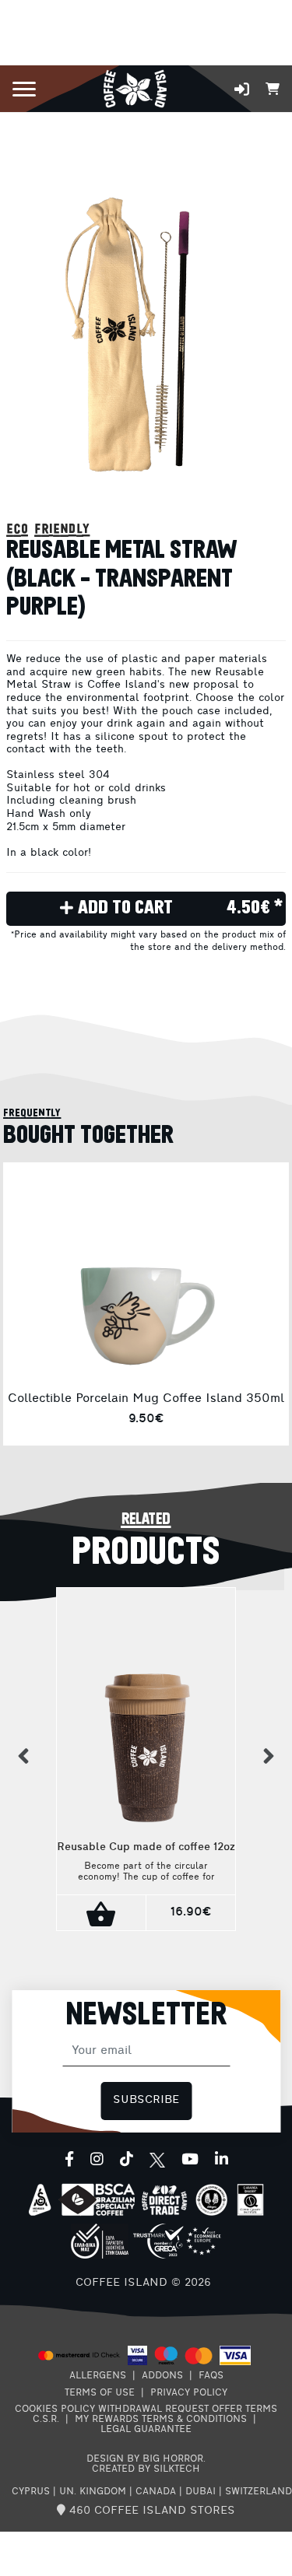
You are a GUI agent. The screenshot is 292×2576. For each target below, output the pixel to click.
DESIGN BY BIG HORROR (145, 2459)
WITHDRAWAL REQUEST (153, 2410)
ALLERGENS (98, 2376)
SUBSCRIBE (146, 2100)
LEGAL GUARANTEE (146, 2430)
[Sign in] (242, 89)
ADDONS (162, 2376)
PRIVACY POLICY (189, 2393)
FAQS (211, 2376)
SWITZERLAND (259, 2492)
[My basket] (273, 88)
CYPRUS (31, 2492)
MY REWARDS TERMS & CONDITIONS (161, 2420)
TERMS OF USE (100, 2393)
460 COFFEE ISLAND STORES (150, 2511)
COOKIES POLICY (55, 2410)
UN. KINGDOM (93, 2492)
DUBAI (201, 2492)
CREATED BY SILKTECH (146, 2469)
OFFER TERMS (245, 2410)
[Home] (135, 88)
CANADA (156, 2492)
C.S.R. (46, 2420)
